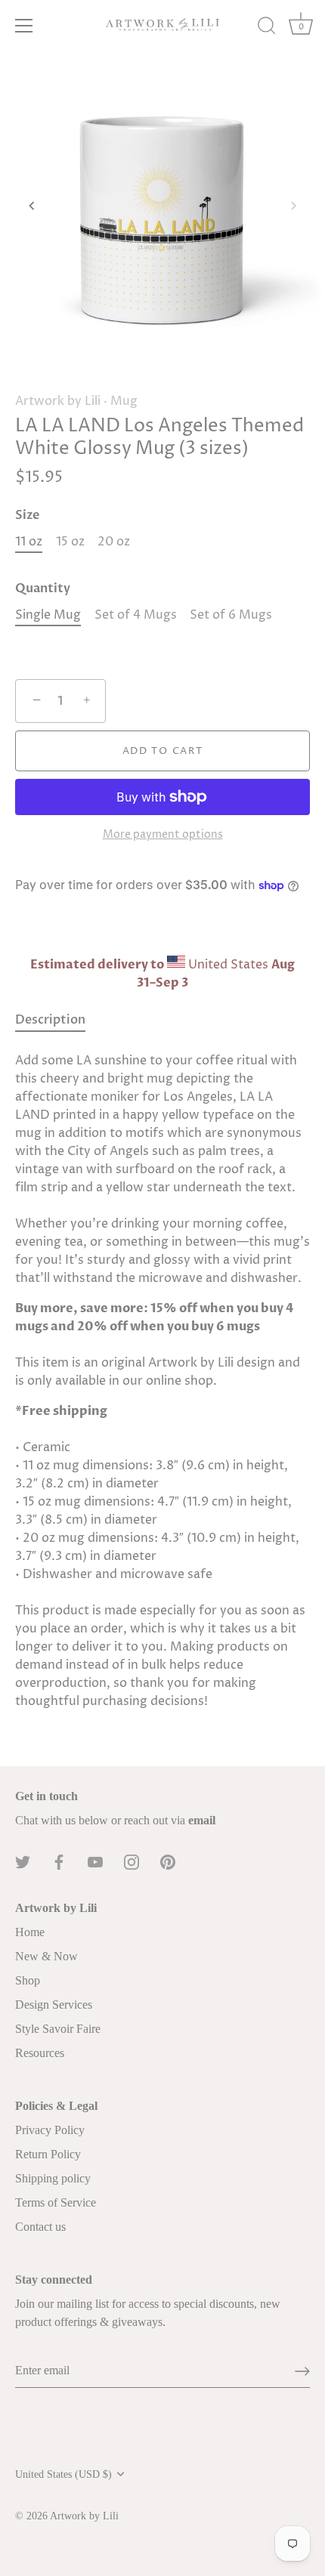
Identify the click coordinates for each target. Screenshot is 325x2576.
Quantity (43, 589)
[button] (32, 205)
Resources (40, 2053)
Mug (124, 401)
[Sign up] (302, 2371)
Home (30, 1932)
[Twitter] (23, 1861)
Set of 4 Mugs (136, 615)
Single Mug (48, 615)
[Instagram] (132, 1861)
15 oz (70, 542)
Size (27, 516)
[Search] (267, 28)
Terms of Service (56, 2202)
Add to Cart (163, 751)
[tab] (58, 1020)
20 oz (114, 542)
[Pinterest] (168, 1861)
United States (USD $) (63, 2474)
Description (50, 1020)
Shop (28, 1980)
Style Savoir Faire (58, 2029)
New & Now (46, 1956)
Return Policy (48, 2154)
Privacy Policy (50, 2130)
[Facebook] (59, 1861)
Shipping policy (53, 2178)
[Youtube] (95, 1861)
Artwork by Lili (58, 401)
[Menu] (24, 26)
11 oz (29, 542)
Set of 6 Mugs (231, 615)
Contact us (40, 2227)
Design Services (54, 2005)
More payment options (163, 835)
